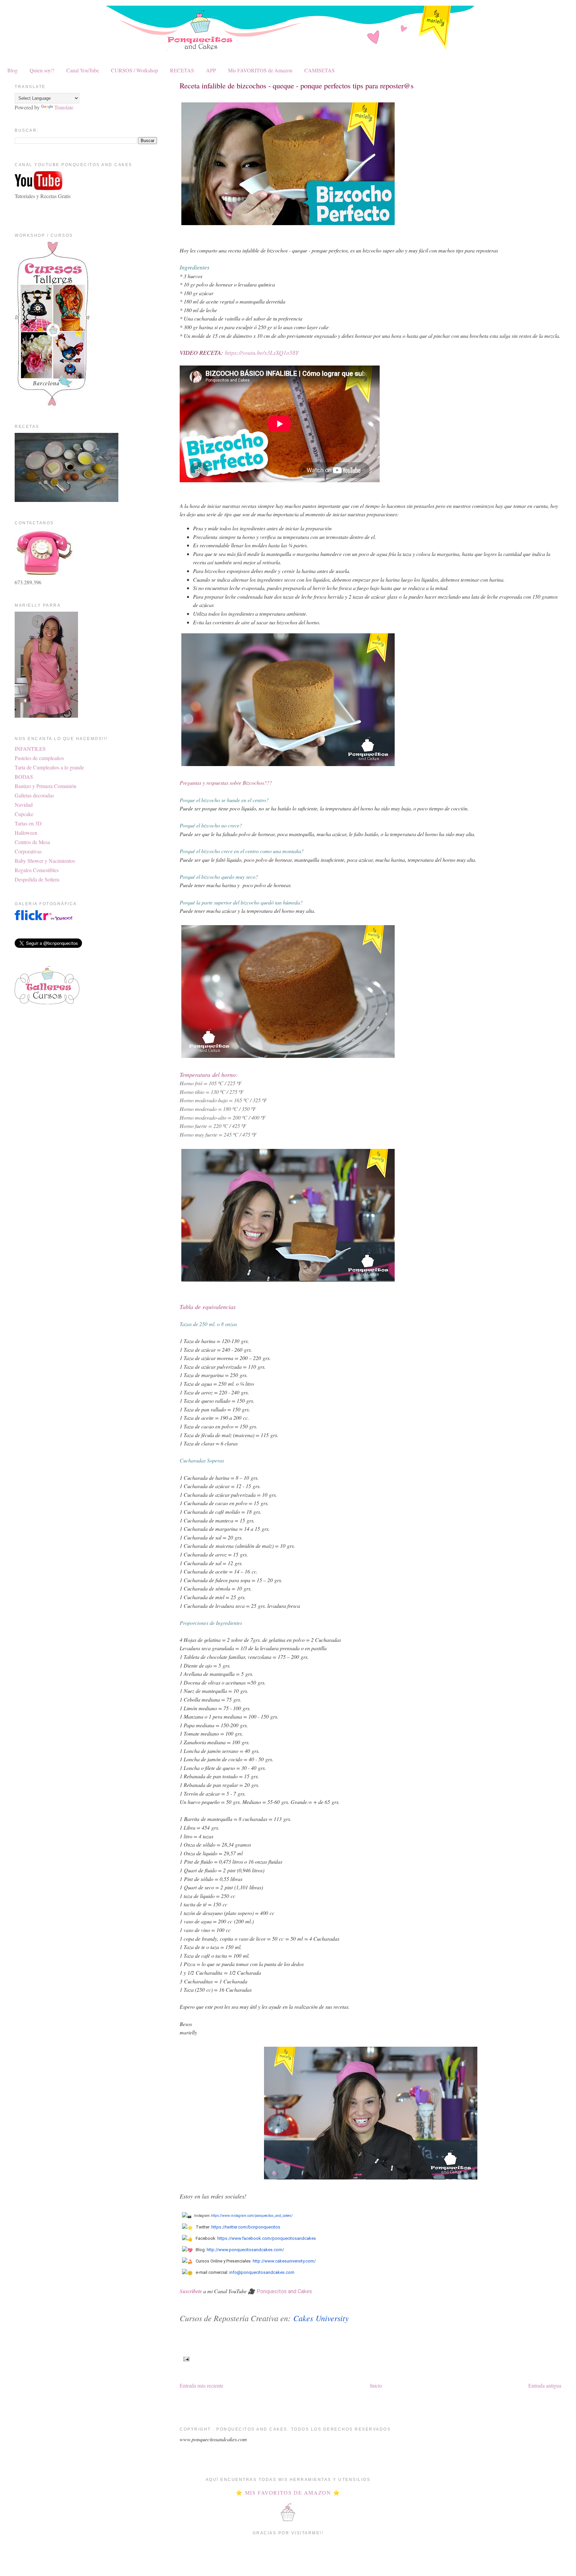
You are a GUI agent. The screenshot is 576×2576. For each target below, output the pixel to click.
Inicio (376, 2385)
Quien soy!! (42, 70)
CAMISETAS (319, 70)
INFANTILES (30, 749)
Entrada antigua (545, 2385)
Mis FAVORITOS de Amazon (260, 70)
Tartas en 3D (28, 823)
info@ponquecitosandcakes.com (262, 2272)
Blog (12, 70)
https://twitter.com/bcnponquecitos (246, 2227)
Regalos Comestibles (37, 870)
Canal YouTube (83, 70)
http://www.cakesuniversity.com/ (284, 2261)
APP (211, 70)
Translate (64, 107)
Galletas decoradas (34, 795)
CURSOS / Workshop (134, 70)
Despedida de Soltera (37, 879)
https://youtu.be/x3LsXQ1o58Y (262, 353)
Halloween (26, 833)
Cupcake (24, 814)
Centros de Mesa (32, 842)
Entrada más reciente (201, 2385)
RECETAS (182, 70)
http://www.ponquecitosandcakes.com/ (245, 2250)
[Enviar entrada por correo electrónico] (185, 2359)
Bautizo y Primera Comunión (45, 786)
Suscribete (191, 2291)
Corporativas (28, 851)
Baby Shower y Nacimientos (45, 861)
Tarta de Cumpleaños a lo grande (49, 767)
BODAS (24, 777)
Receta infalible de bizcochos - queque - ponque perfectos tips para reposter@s (297, 85)
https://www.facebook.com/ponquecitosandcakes (267, 2238)
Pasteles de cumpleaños (39, 758)
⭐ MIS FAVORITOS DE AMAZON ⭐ (288, 2492)
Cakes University (321, 2318)
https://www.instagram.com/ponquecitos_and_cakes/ (252, 2216)
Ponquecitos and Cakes (284, 2291)
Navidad (24, 805)
